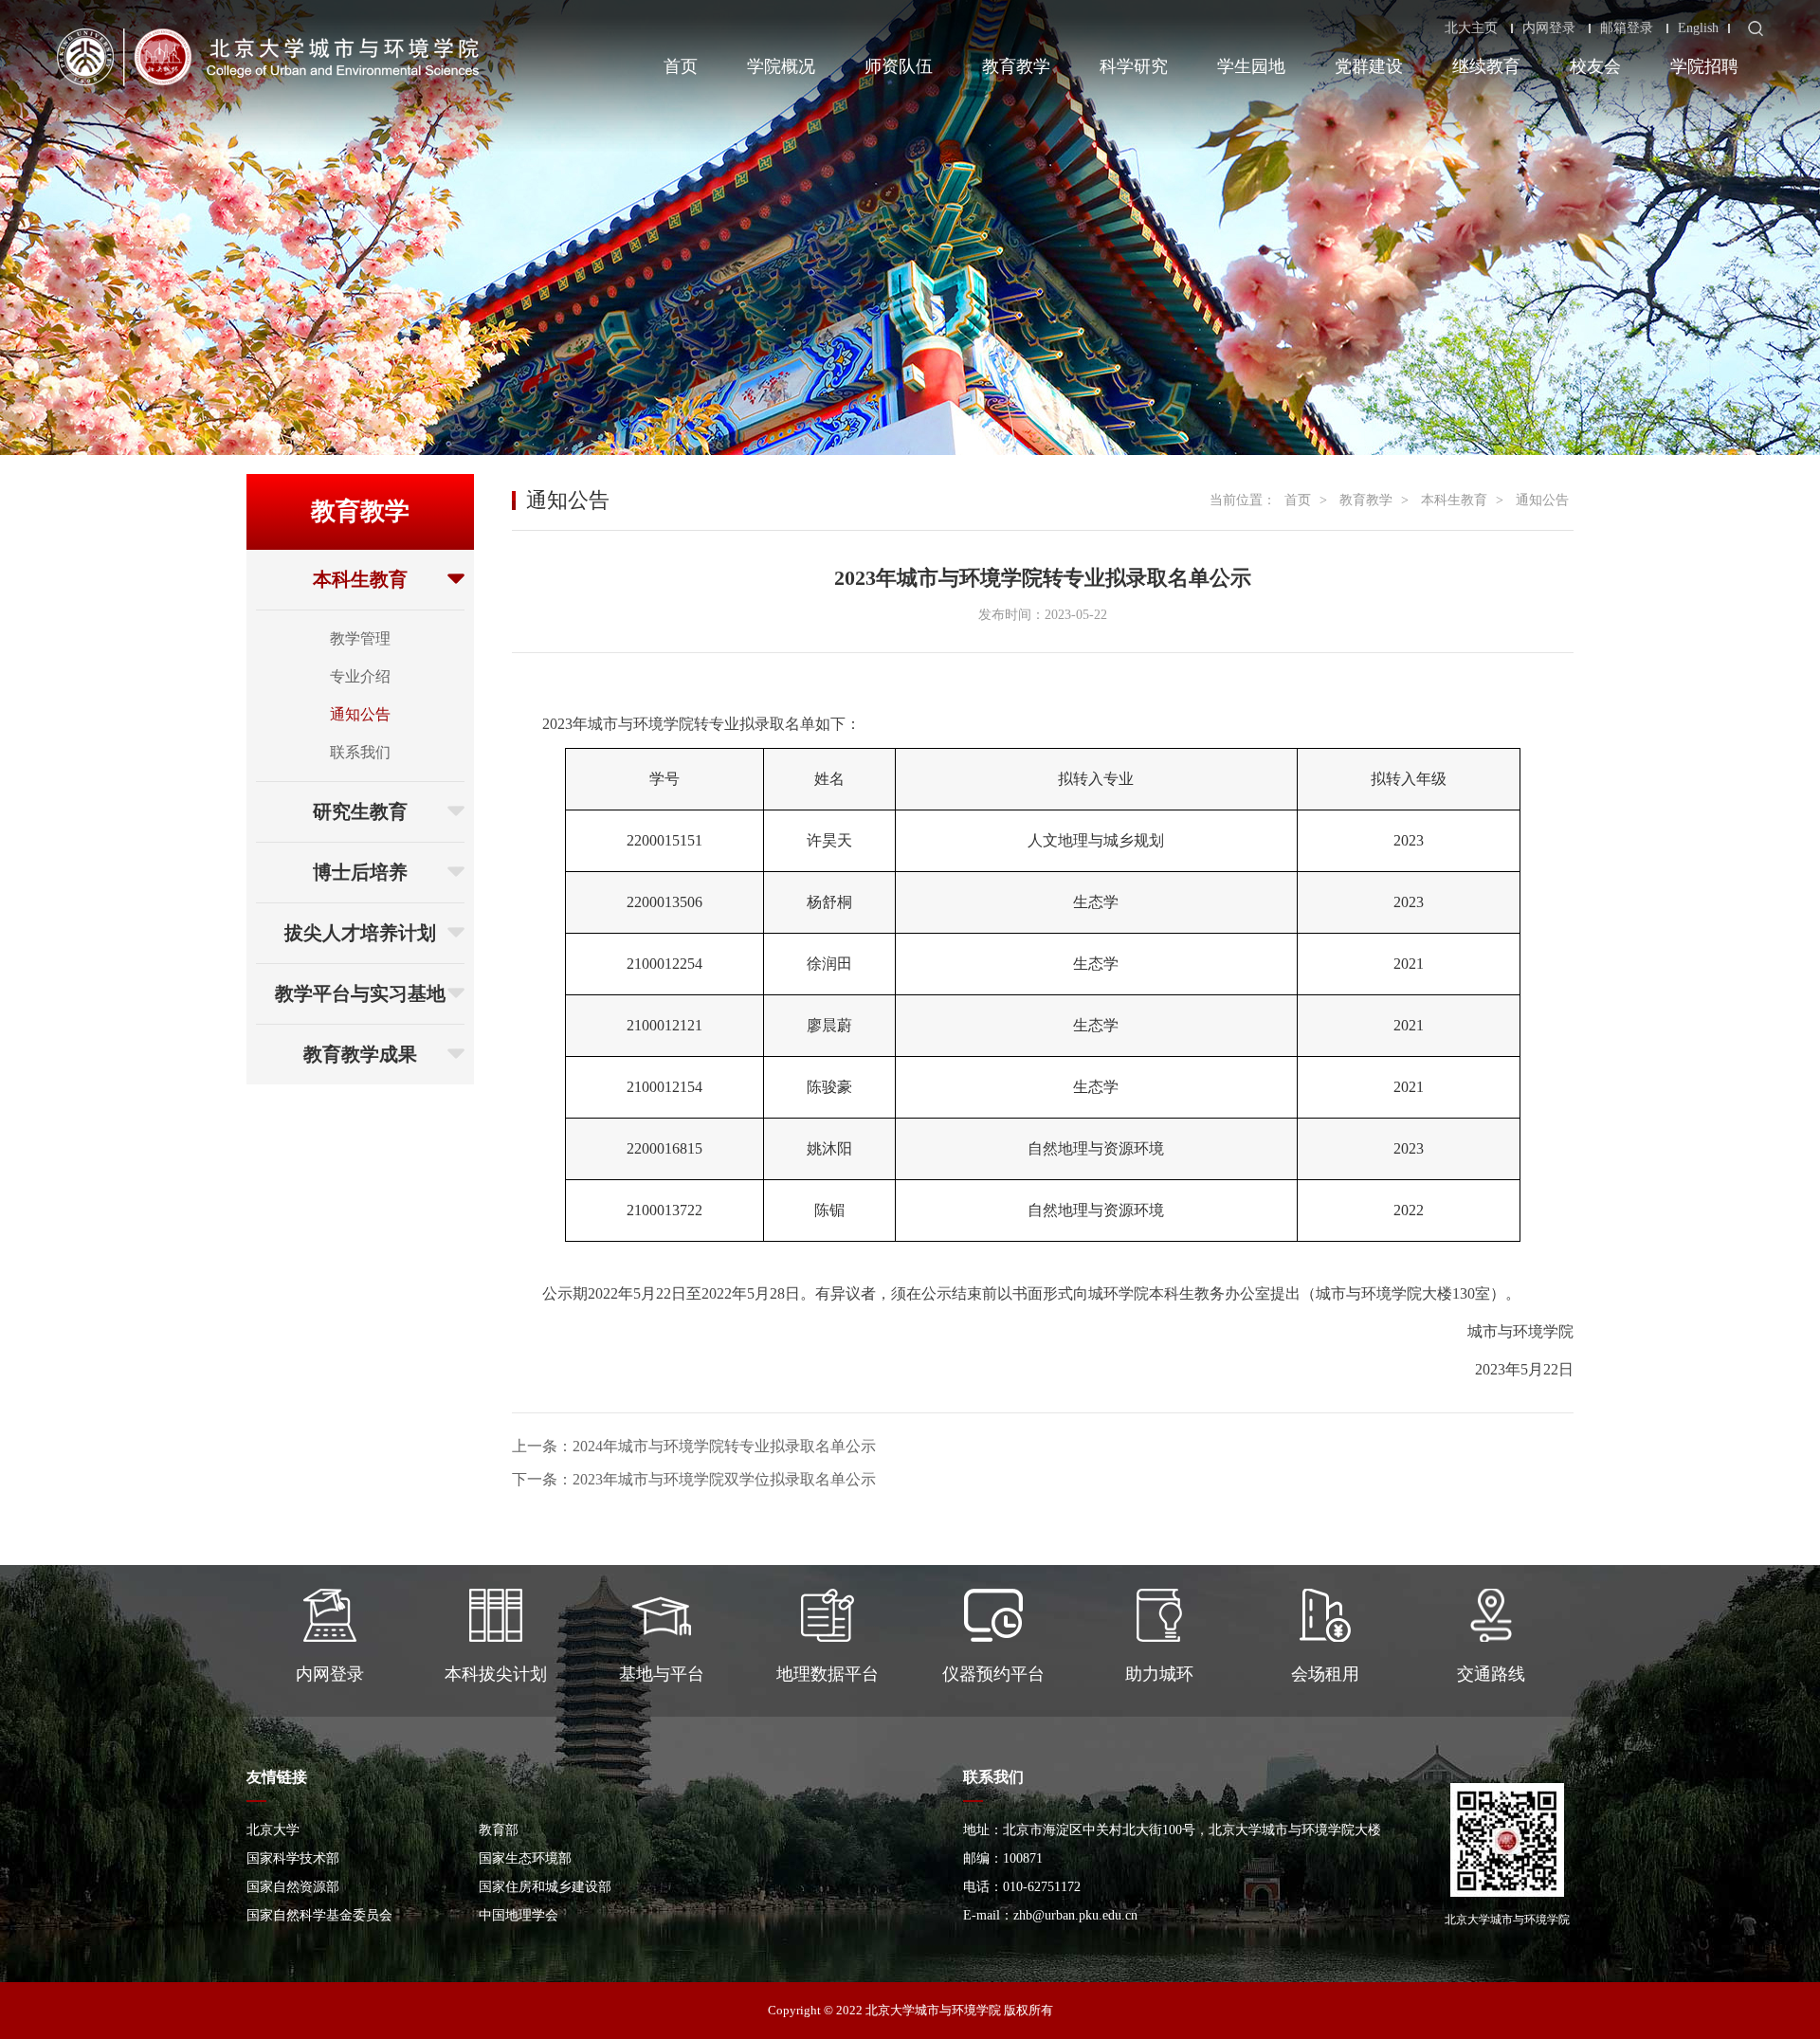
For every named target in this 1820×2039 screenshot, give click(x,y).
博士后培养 (360, 872)
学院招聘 (1704, 66)
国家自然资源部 (293, 1887)
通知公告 (360, 714)
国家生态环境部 (525, 1858)
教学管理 (360, 638)
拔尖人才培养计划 (360, 933)
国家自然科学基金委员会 (319, 1915)
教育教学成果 (360, 1054)
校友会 (1595, 66)
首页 (681, 66)
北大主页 (1471, 28)
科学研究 (1134, 66)
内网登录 (1549, 28)
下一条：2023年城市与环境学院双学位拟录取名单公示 (694, 1479)
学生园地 (1251, 66)
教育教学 (1016, 66)
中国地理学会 (519, 1915)
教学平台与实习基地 (360, 993)
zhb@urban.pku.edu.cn (1075, 1915)
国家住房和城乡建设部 (545, 1887)
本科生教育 (360, 579)
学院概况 (781, 66)
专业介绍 (360, 676)
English (1698, 28)
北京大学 (273, 1830)
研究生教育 (360, 811)
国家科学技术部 (293, 1858)
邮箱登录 (1627, 28)
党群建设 (1369, 66)
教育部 (499, 1830)
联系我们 (360, 752)
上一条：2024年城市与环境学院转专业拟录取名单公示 (694, 1446)
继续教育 (1486, 66)
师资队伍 (899, 66)
